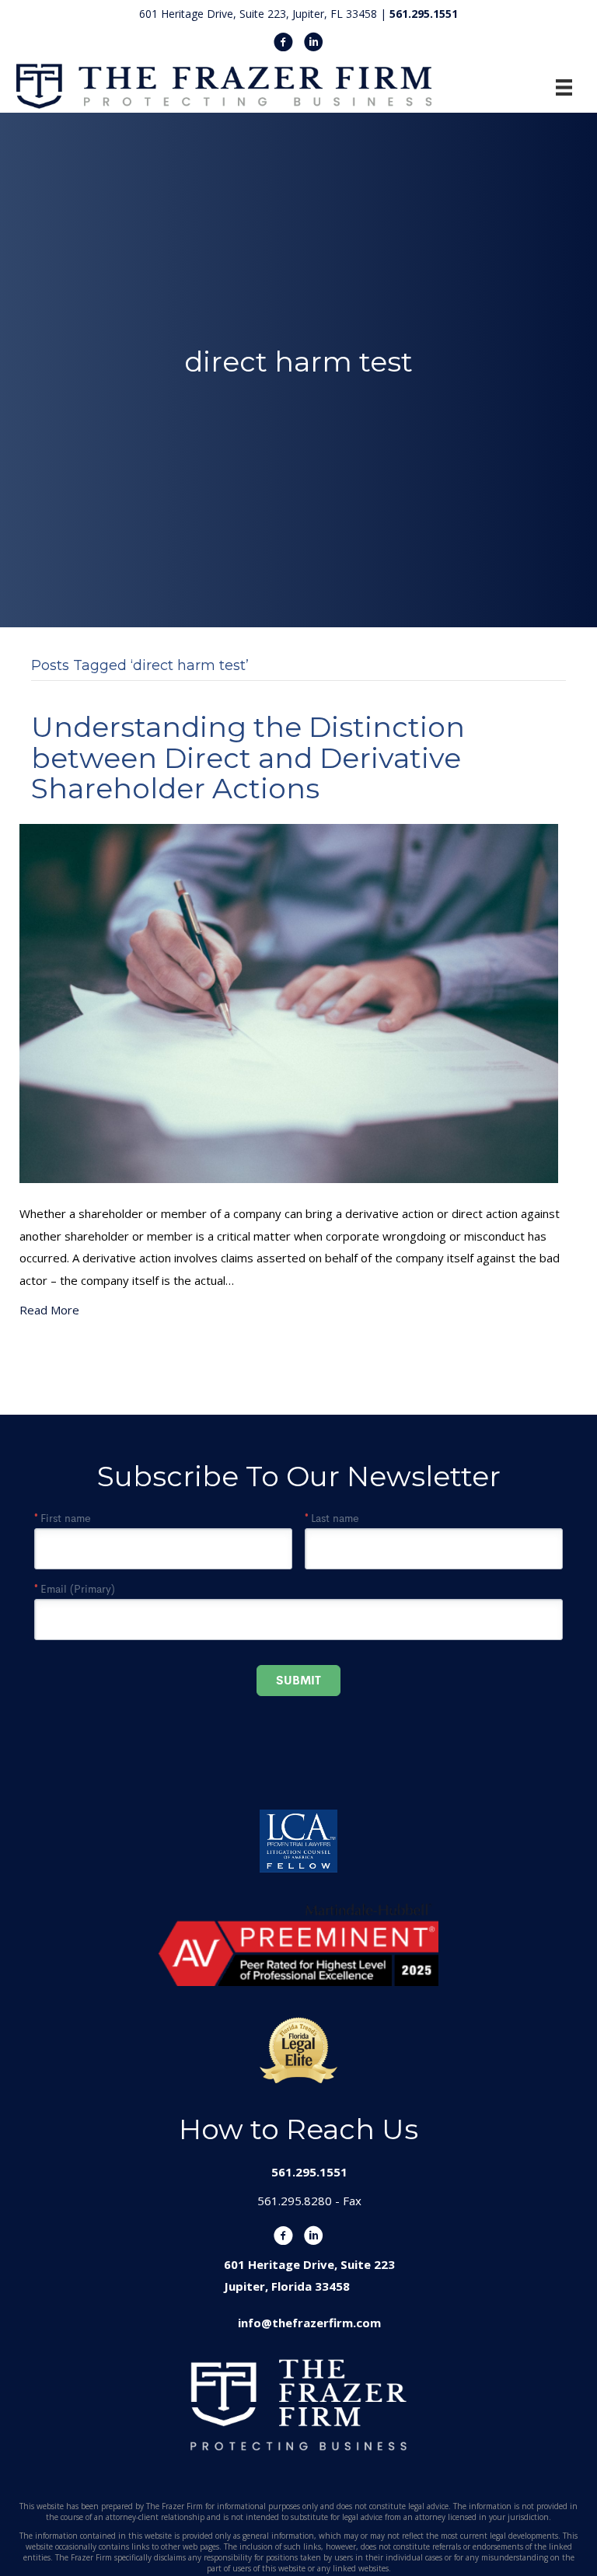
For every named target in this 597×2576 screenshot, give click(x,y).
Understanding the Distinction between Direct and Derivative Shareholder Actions (248, 757)
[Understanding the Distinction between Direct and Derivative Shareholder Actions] (289, 1002)
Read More (49, 1310)
